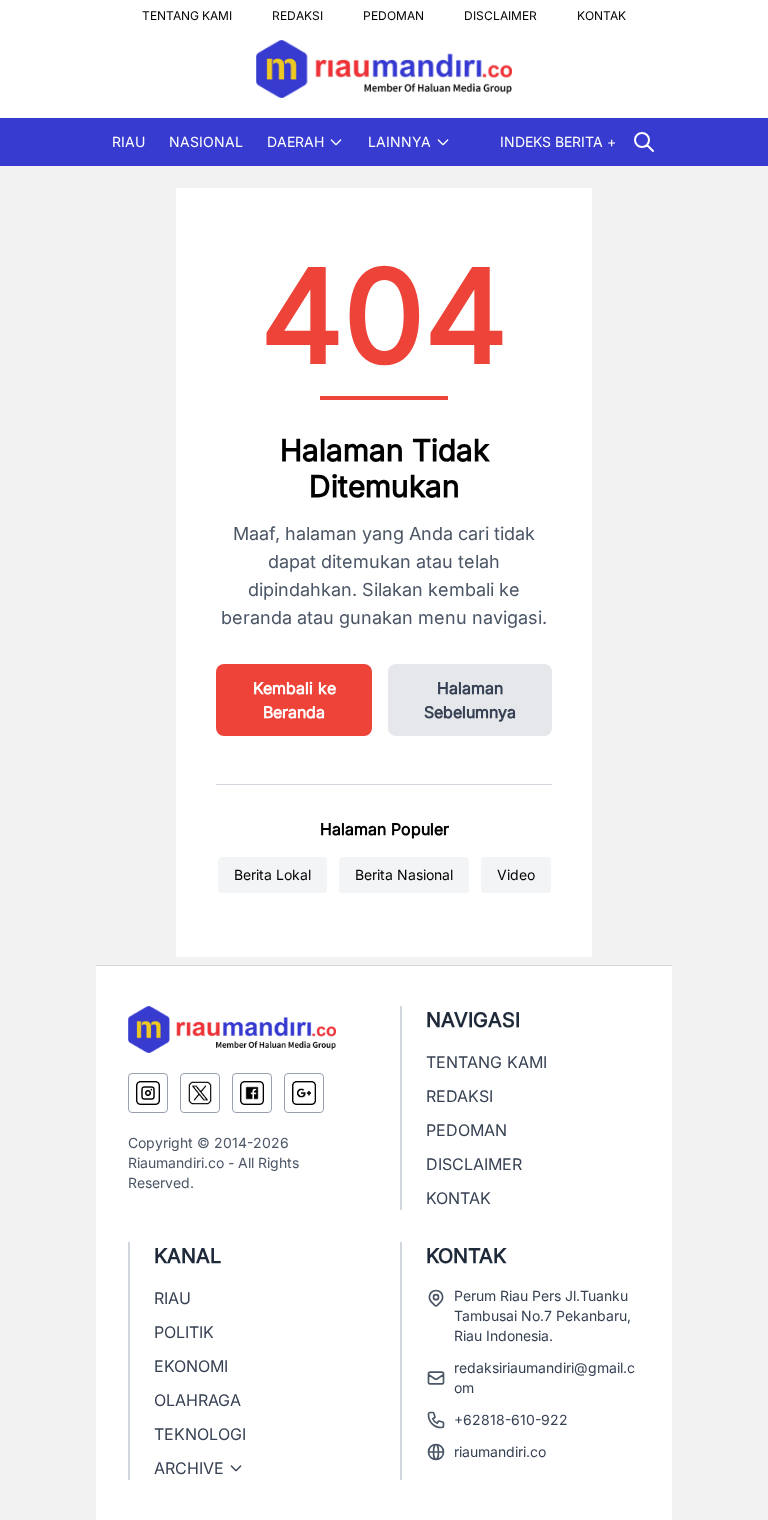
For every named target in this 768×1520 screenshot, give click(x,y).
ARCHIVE (189, 1468)
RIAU (128, 141)
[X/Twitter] (200, 1093)
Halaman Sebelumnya (470, 700)
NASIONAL (206, 141)
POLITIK (184, 1332)
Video (516, 874)
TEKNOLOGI (200, 1434)
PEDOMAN (393, 10)
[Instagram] (148, 1093)
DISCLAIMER (500, 10)
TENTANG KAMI (187, 10)
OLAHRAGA (197, 1400)
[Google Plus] (304, 1093)
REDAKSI (297, 10)
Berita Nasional (404, 874)
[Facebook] (252, 1093)
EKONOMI (191, 1366)
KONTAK (601, 10)
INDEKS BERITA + (558, 141)
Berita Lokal (272, 874)
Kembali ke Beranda (294, 700)
